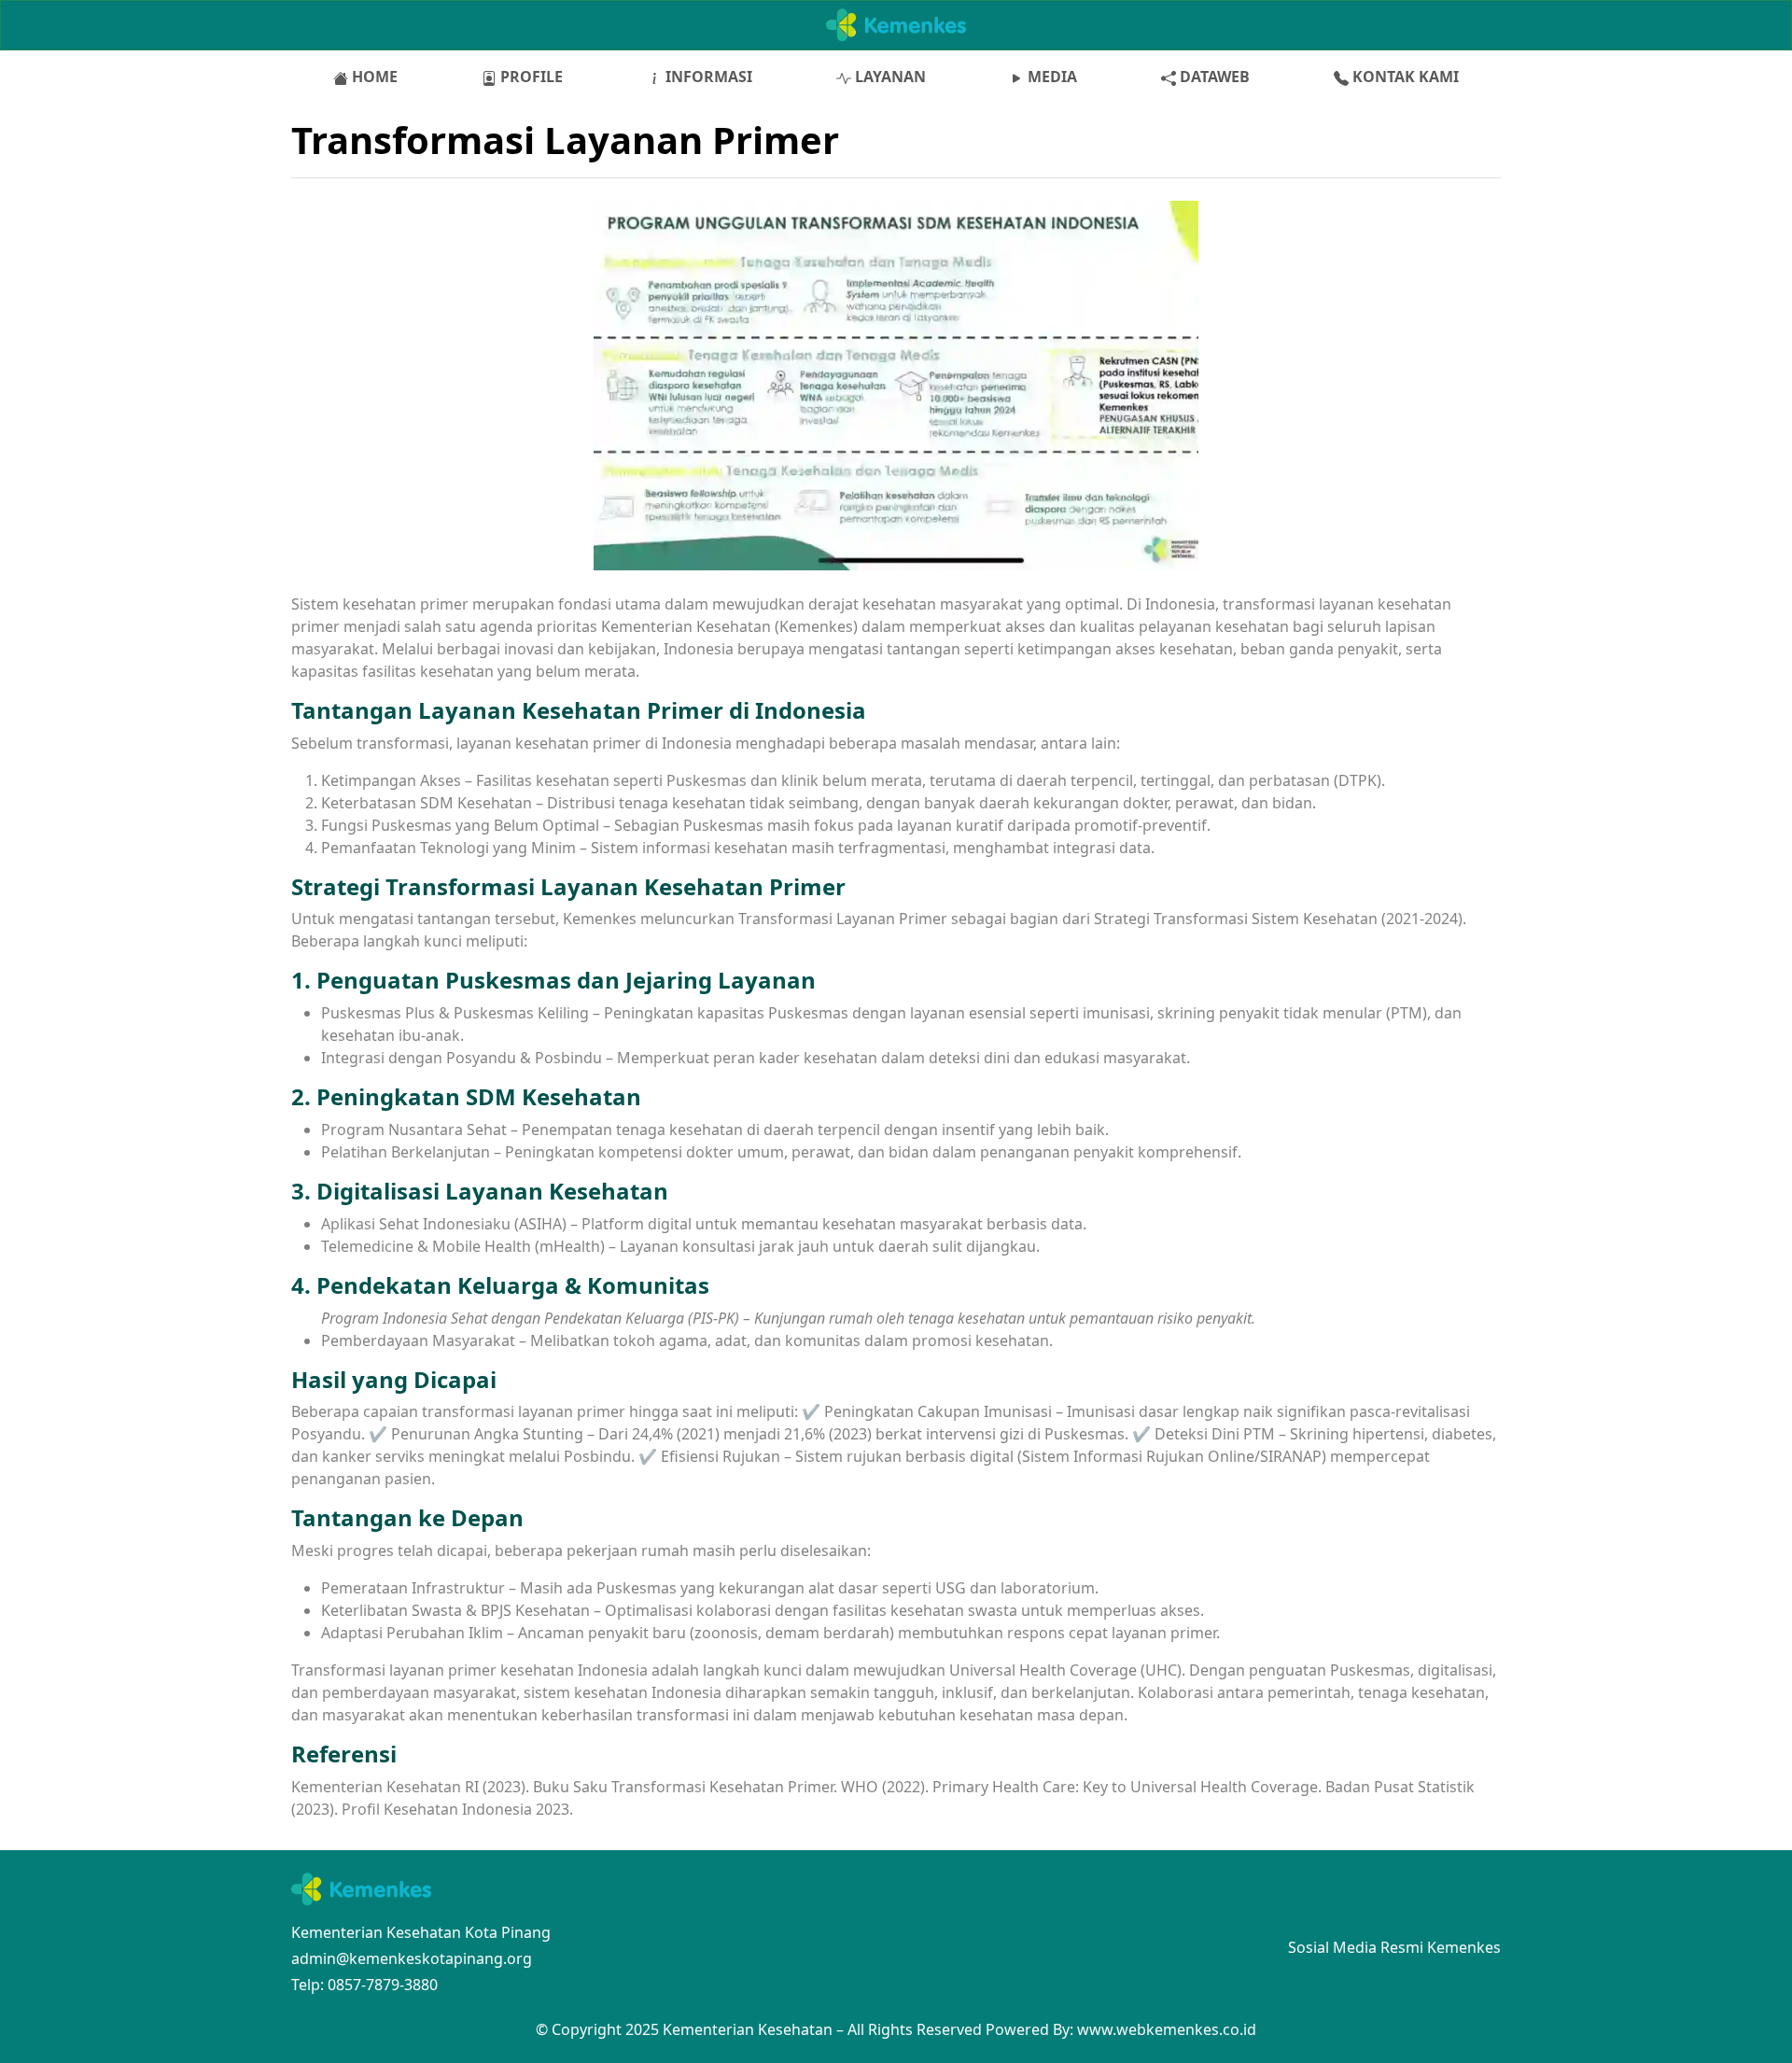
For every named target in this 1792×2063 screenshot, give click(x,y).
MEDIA (1050, 77)
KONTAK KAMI (1404, 77)
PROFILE (530, 77)
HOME (373, 77)
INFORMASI (707, 77)
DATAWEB (1213, 77)
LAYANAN (889, 77)
